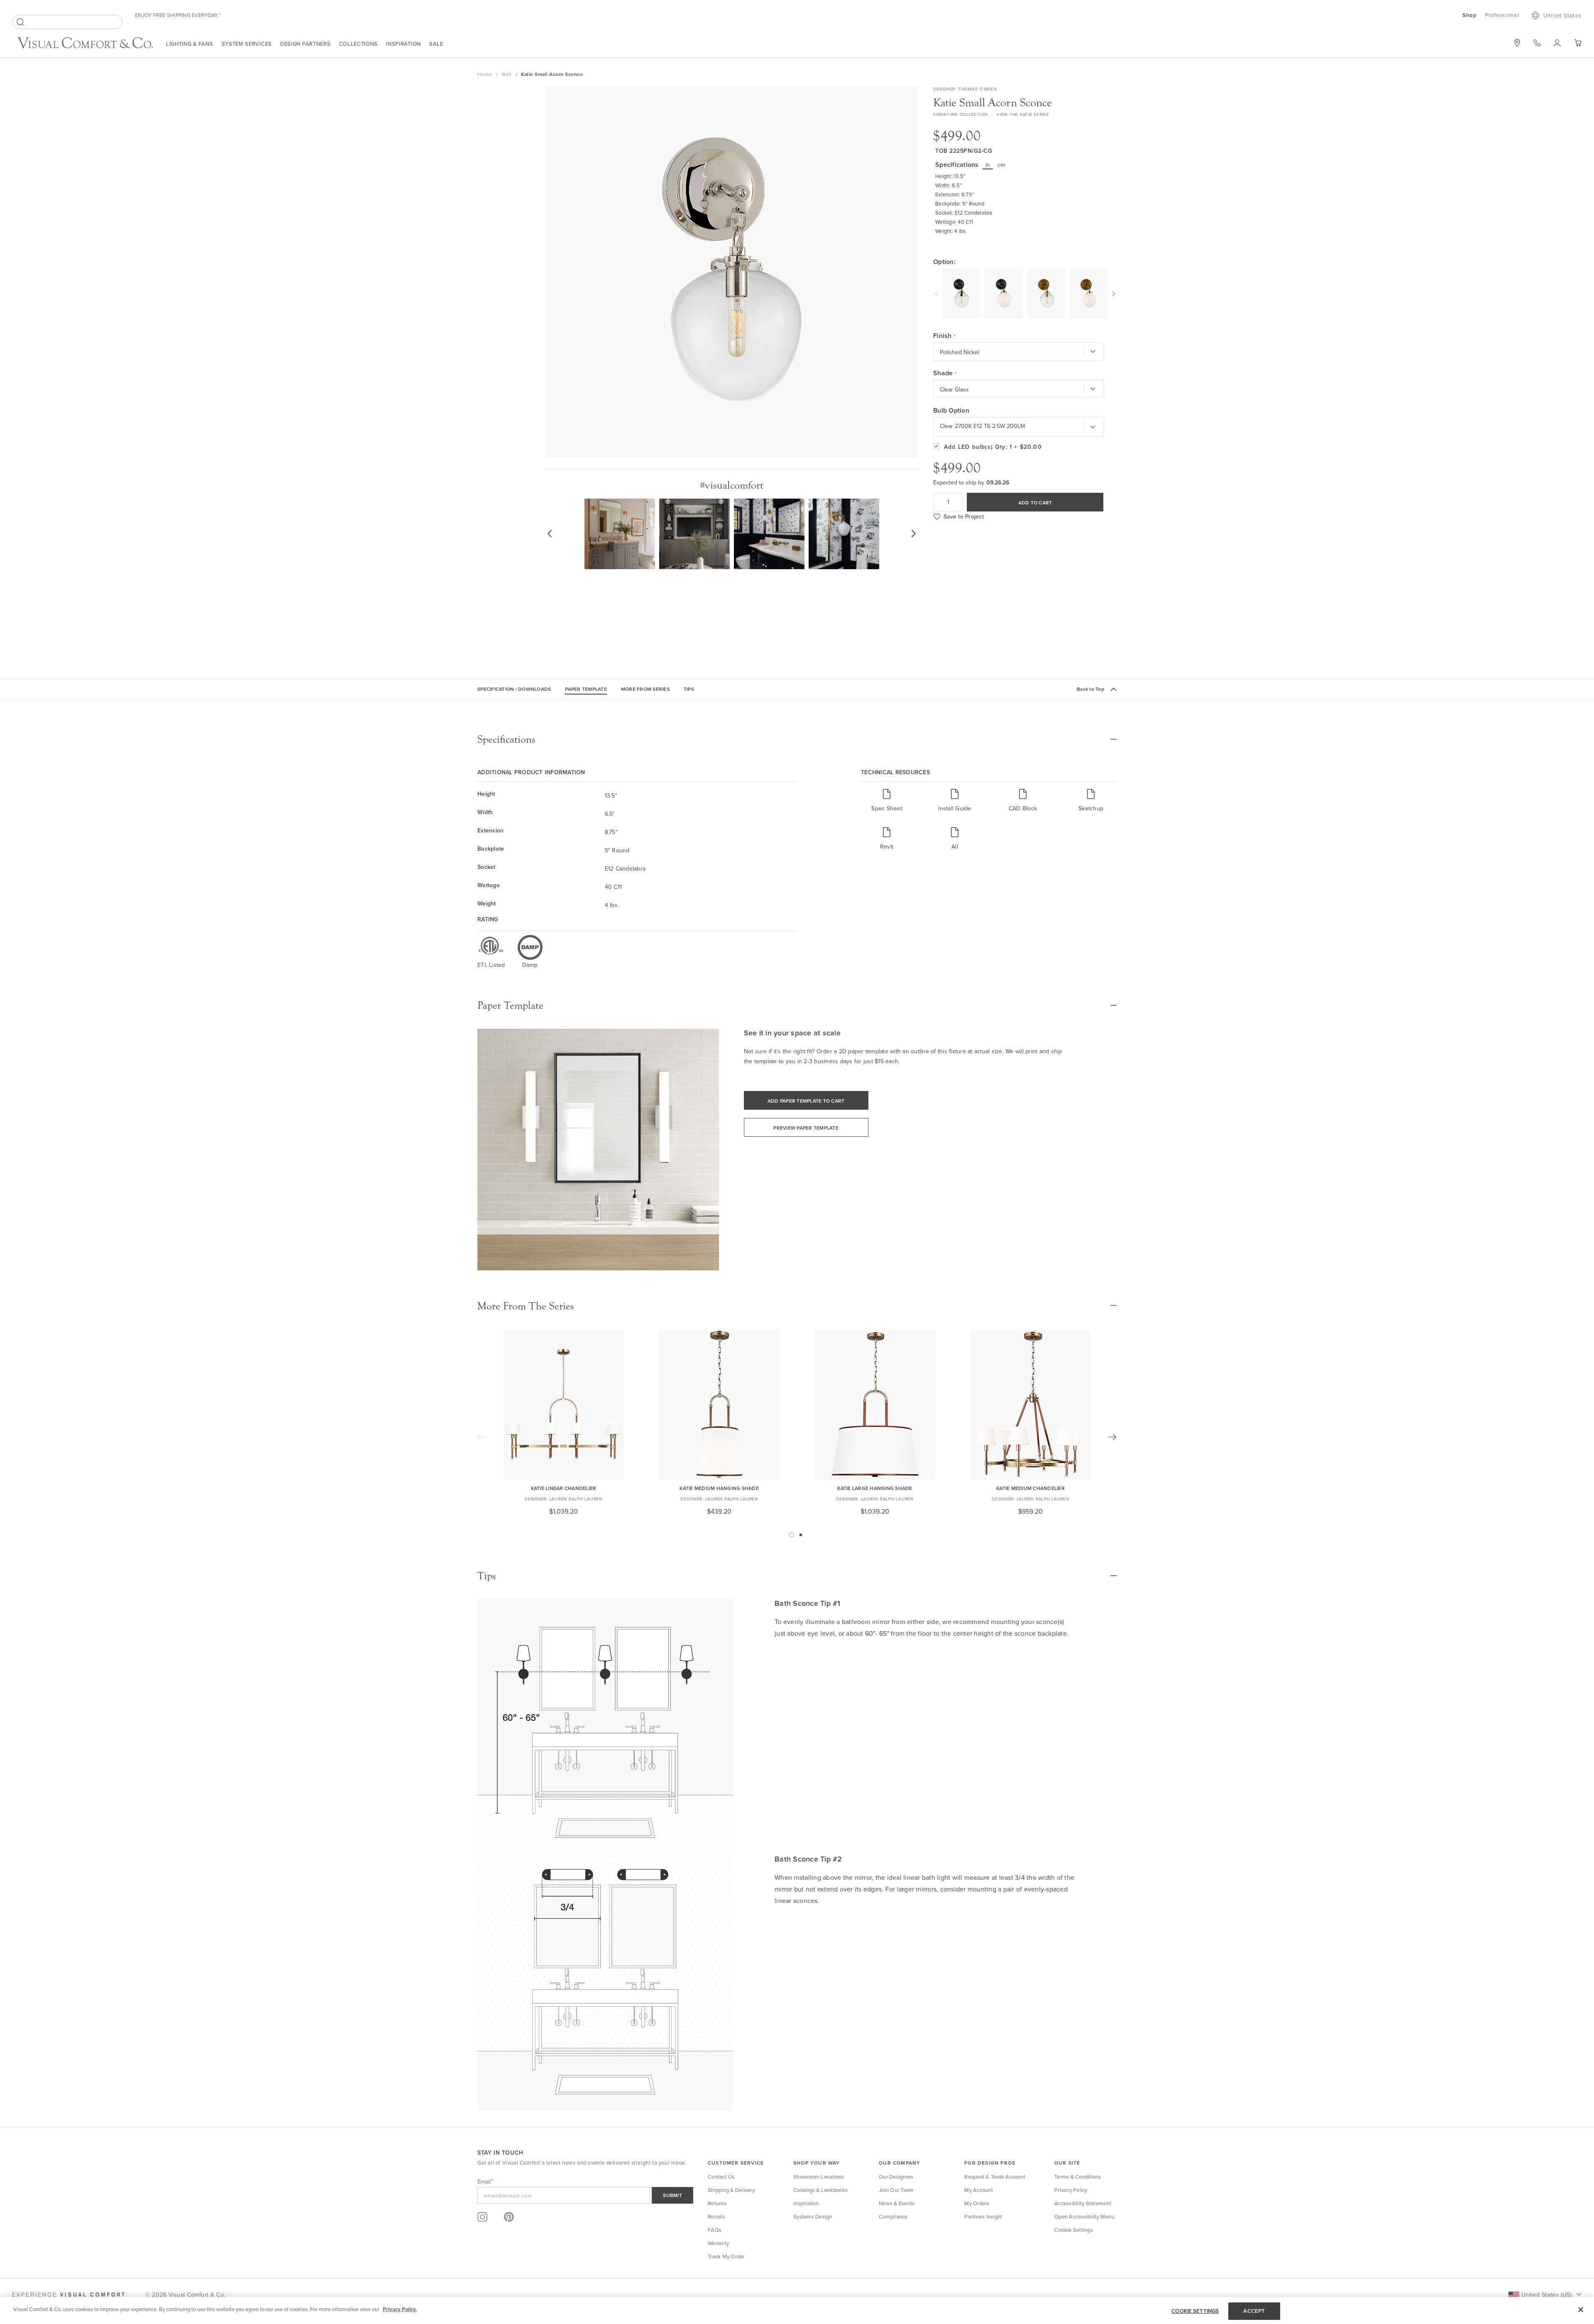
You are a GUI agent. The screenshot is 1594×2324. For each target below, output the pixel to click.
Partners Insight (983, 2216)
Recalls (716, 2216)
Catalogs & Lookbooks (820, 2190)
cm (1001, 165)
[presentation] (938, 293)
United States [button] (1562, 15)
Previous (482, 1437)
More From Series (645, 689)
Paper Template (586, 689)
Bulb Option (951, 411)
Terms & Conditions (1078, 2177)
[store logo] (85, 44)
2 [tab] (801, 1535)
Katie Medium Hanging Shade (719, 1488)
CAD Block (1023, 808)
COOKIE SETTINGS (1195, 2311)
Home (485, 74)
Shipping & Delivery (731, 2190)
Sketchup (1091, 808)
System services (247, 44)
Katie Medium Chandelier (1030, 1488)
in (988, 165)
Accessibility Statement (1083, 2203)
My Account (979, 2190)
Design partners (306, 44)
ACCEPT (1254, 2311)
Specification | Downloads (514, 689)
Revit (887, 846)
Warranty (718, 2243)
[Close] (1581, 2309)
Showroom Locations (819, 2177)
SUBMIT (672, 2195)
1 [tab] (792, 1535)
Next (1112, 1437)
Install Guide (955, 808)
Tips (689, 689)
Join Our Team (896, 2190)
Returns (717, 2203)
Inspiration (403, 44)
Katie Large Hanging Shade (875, 1488)
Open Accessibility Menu (1084, 2216)
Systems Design (813, 2216)
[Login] (1557, 43)
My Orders (977, 2203)
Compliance (893, 2216)
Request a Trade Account (995, 2177)
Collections (359, 44)
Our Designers (896, 2177)
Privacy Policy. (400, 2309)
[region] (797, 2311)
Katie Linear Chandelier (564, 1488)
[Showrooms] (1517, 43)
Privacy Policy (1071, 2190)
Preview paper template (806, 1128)
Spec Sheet (887, 808)
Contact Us (721, 2177)
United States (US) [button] (1546, 2295)
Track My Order (726, 2256)
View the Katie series (1023, 114)
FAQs (715, 2230)
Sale (436, 44)
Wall (507, 74)
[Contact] (1537, 43)
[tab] (797, 739)
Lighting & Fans (190, 44)
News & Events (897, 2203)
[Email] (585, 2195)
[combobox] (67, 22)
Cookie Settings (1074, 2230)
